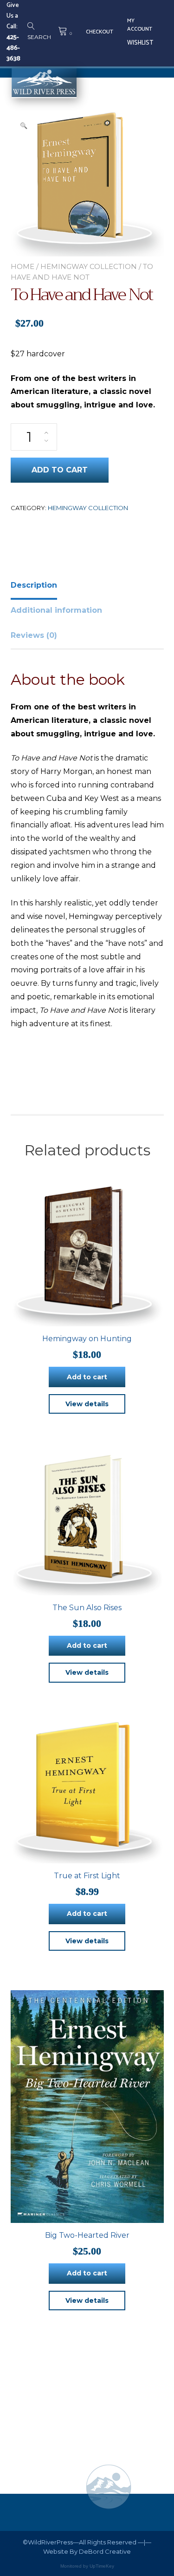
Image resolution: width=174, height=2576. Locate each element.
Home (23, 266)
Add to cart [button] (87, 1377)
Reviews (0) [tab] (34, 635)
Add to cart (60, 470)
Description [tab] (34, 585)
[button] (24, 125)
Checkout (100, 32)
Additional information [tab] (56, 610)
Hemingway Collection (89, 266)
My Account (140, 25)
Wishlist (140, 43)
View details (87, 1404)
